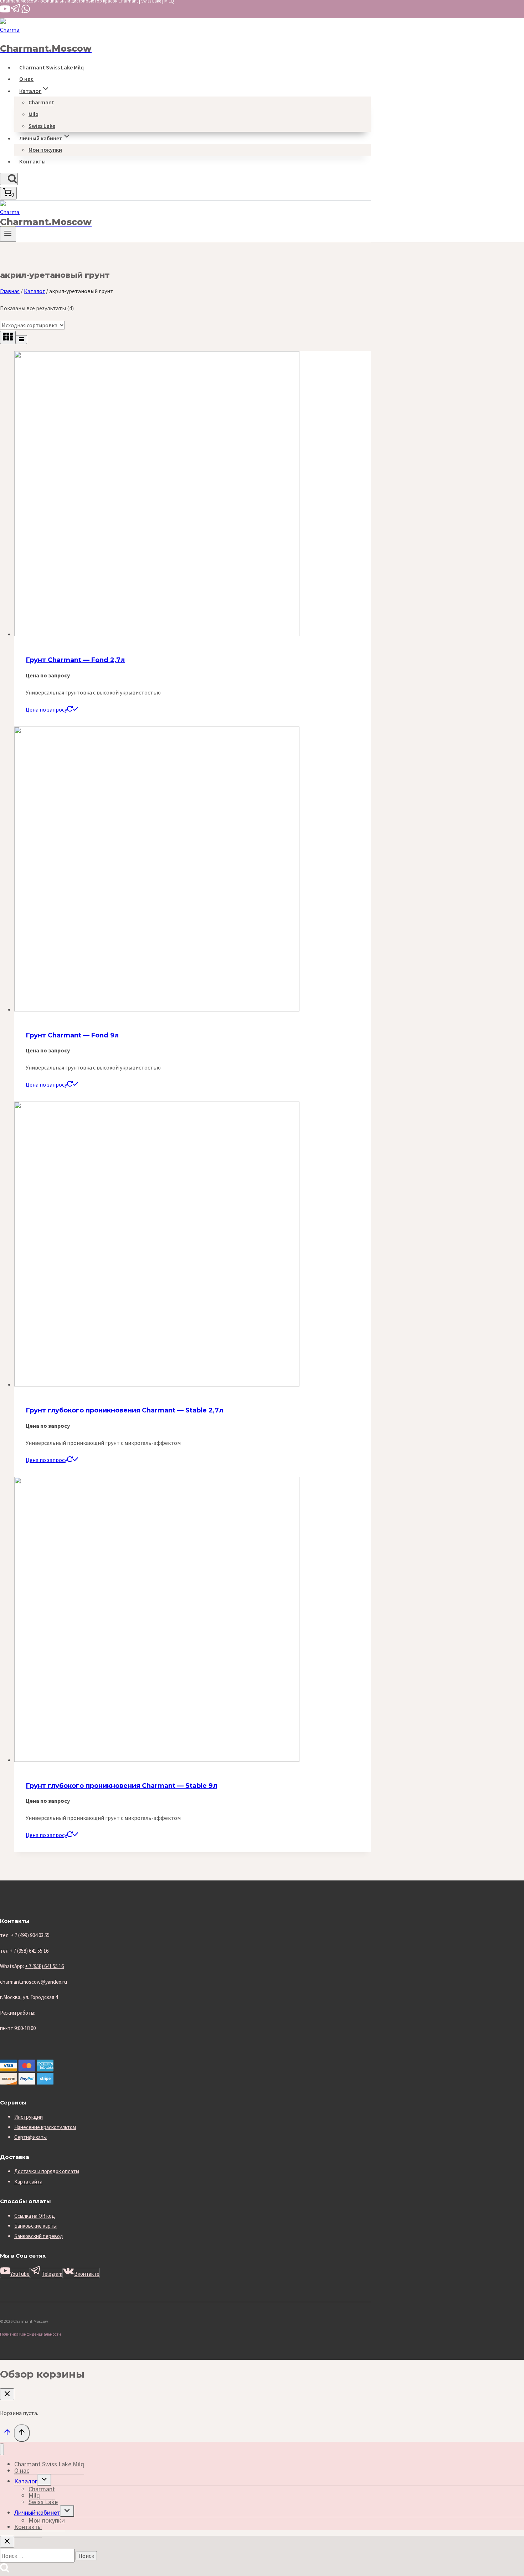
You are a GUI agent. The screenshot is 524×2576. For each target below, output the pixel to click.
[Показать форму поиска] (9, 179)
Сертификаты (30, 2137)
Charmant (41, 102)
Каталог (26, 2481)
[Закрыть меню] (2, 2449)
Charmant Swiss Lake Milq (52, 67)
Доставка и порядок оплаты (47, 2171)
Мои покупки (45, 150)
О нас (26, 79)
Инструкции (29, 2117)
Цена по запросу (46, 709)
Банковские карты (35, 2226)
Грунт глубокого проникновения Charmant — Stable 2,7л (124, 1410)
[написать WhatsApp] (26, 12)
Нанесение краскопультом (45, 2127)
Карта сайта (28, 2182)
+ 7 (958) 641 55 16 (44, 1966)
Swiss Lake (42, 126)
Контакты (32, 161)
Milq (34, 114)
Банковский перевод (39, 2236)
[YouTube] (5, 12)
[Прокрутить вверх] (7, 2434)
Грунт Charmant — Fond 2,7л (75, 660)
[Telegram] (16, 12)
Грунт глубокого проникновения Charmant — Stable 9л (121, 1786)
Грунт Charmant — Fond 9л (72, 1035)
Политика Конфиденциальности (30, 2334)
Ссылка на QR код (35, 2216)
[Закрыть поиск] (7, 2542)
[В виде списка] (21, 340)
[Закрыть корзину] (7, 2394)
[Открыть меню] (8, 234)
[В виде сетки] (8, 337)
